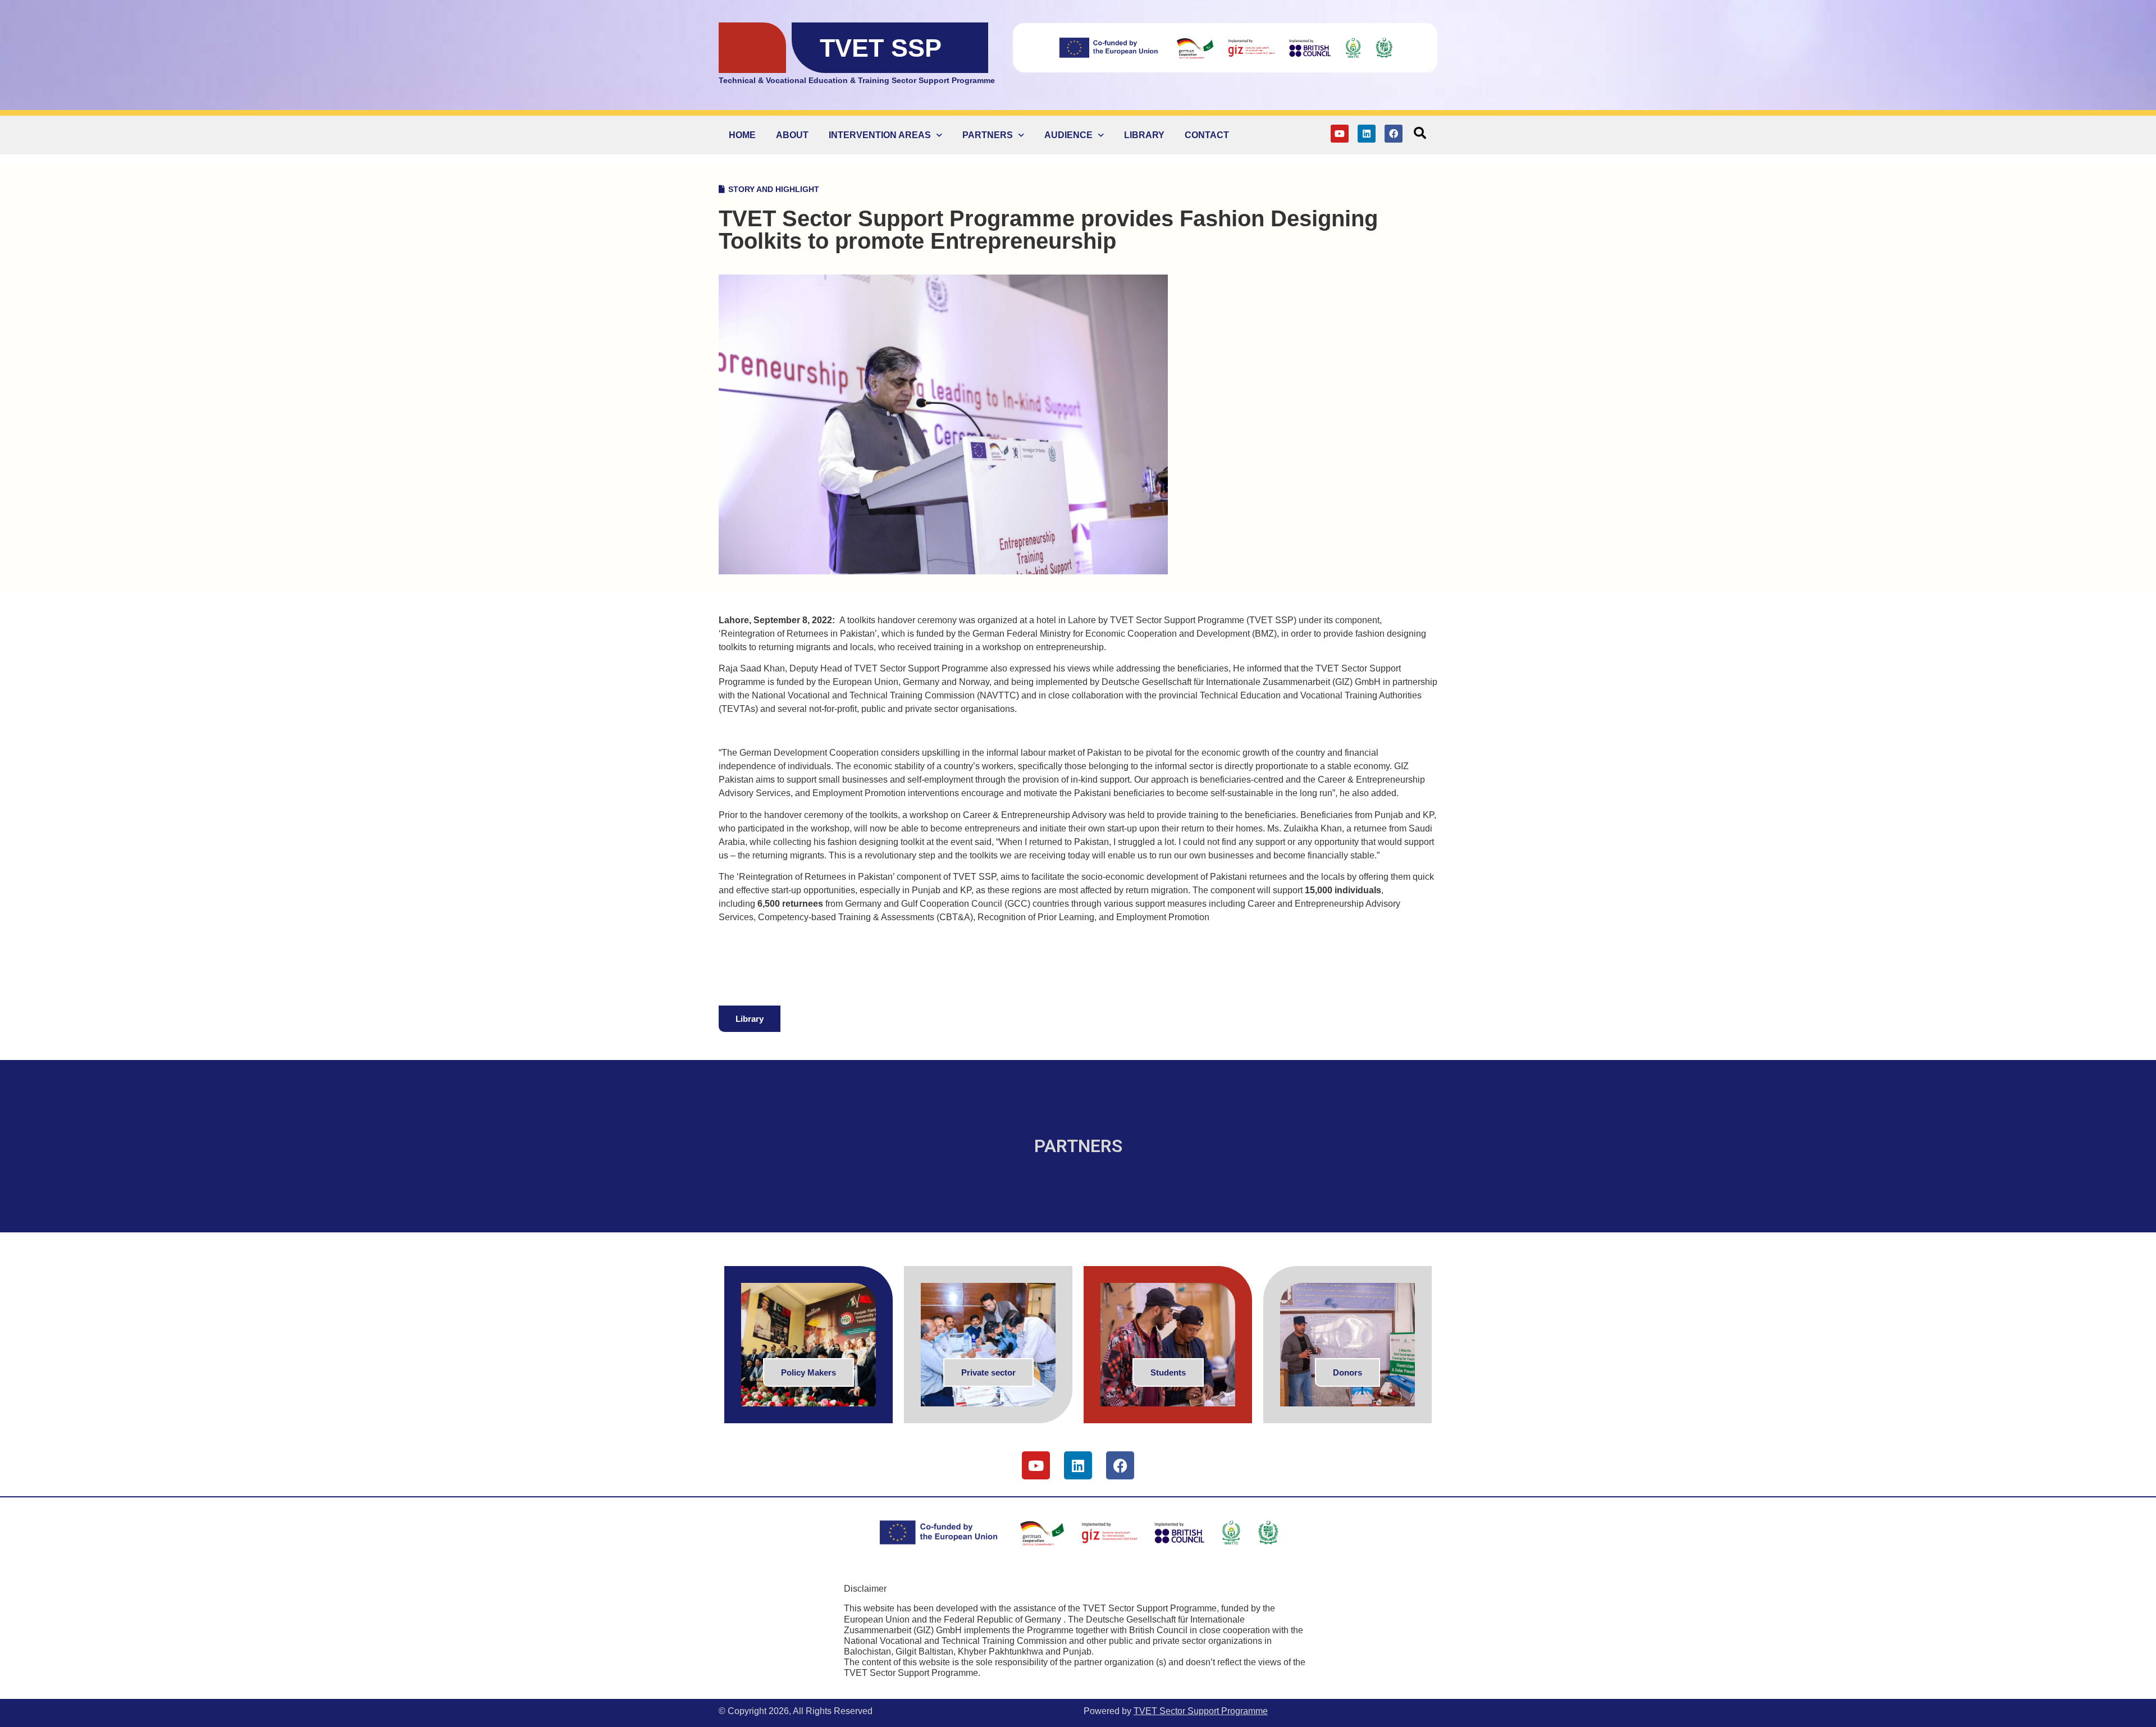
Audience (1068, 135)
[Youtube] (1340, 134)
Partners (988, 135)
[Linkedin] (1367, 134)
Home (742, 135)
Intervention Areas (880, 135)
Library (1144, 135)
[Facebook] (1394, 134)
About (792, 135)
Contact (1207, 135)
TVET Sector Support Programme (1201, 1711)
